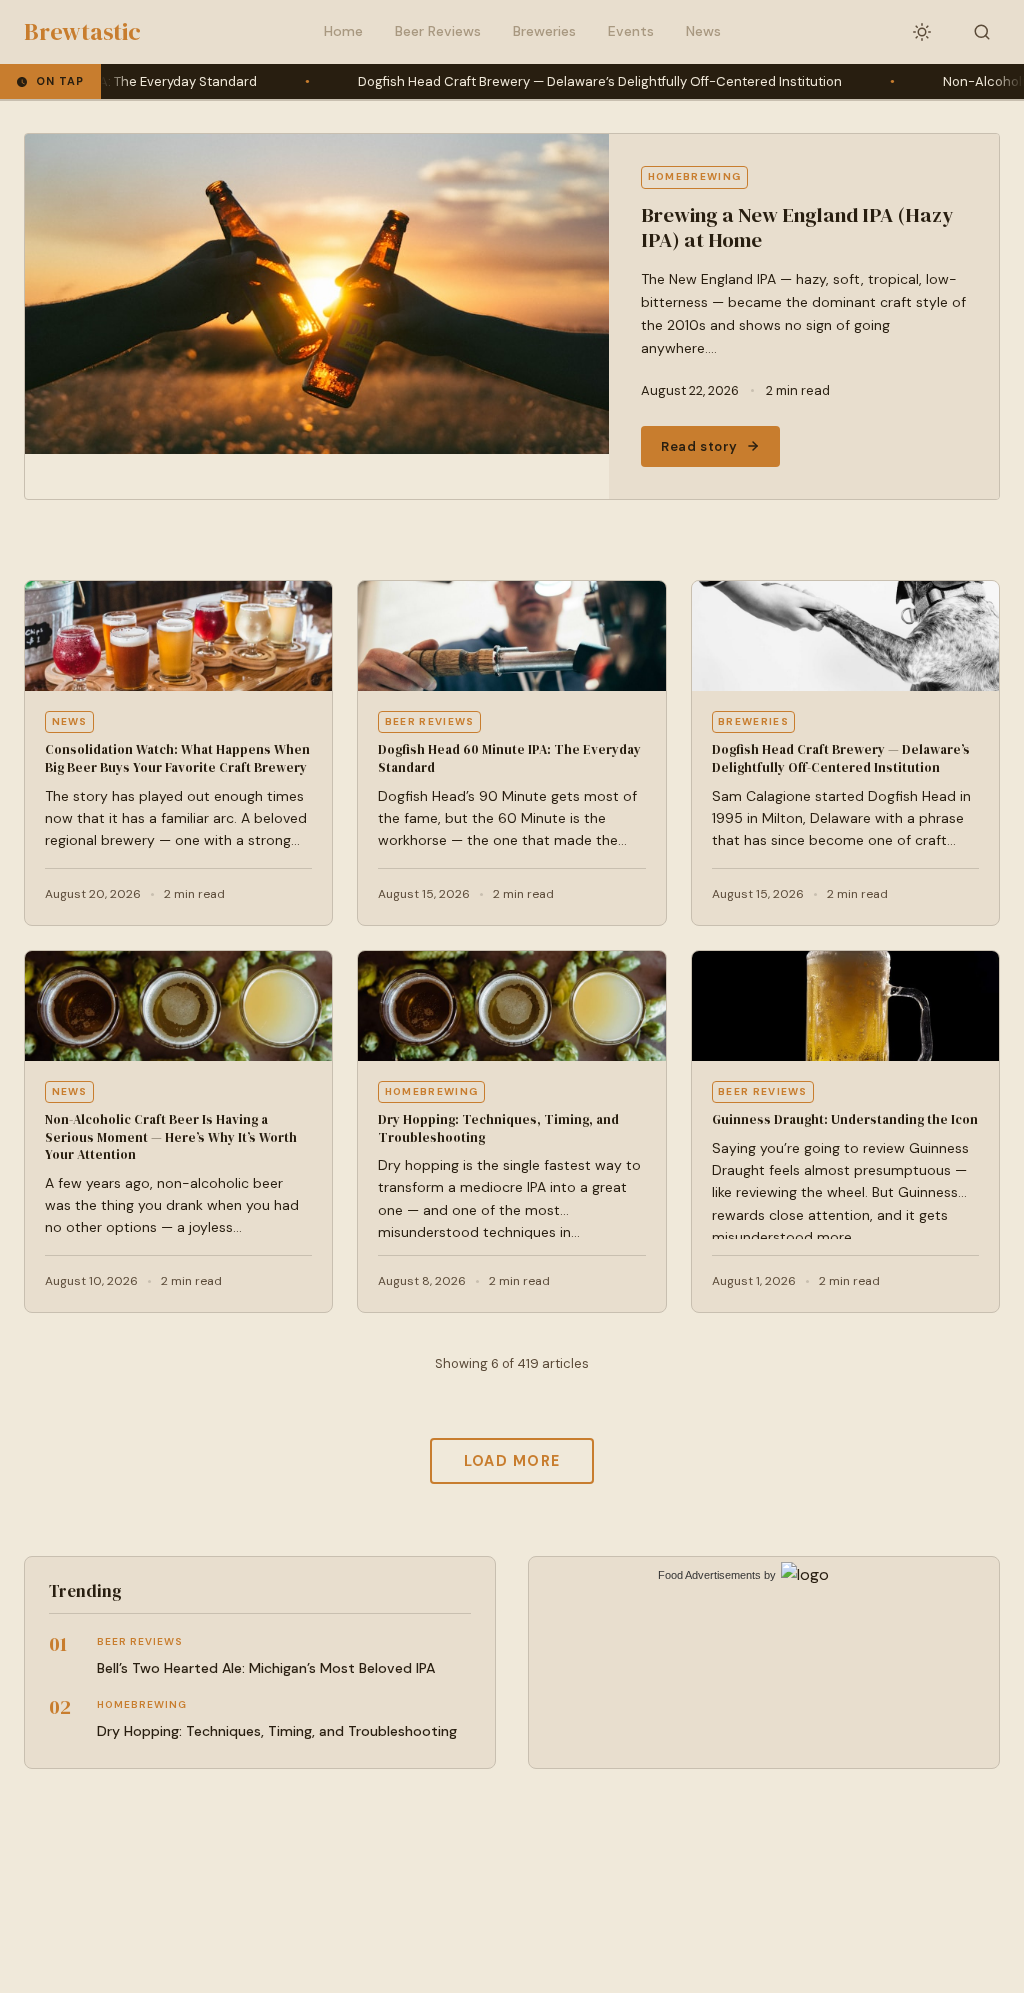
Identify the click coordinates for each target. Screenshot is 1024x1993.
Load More (512, 1461)
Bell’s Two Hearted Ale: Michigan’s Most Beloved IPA (266, 1668)
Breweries (544, 31)
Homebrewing (694, 176)
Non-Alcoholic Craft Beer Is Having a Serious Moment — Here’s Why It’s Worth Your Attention (171, 1137)
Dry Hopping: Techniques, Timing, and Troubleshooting (277, 1731)
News (703, 31)
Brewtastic (82, 31)
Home (343, 31)
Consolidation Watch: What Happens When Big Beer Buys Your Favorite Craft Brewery (177, 758)
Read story (699, 446)
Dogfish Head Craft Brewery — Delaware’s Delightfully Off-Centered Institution (532, 81)
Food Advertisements (709, 1575)
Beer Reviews (438, 31)
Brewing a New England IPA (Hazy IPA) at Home (797, 228)
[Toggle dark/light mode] (922, 32)
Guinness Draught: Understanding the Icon (845, 1119)
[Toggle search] (982, 32)
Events (631, 31)
